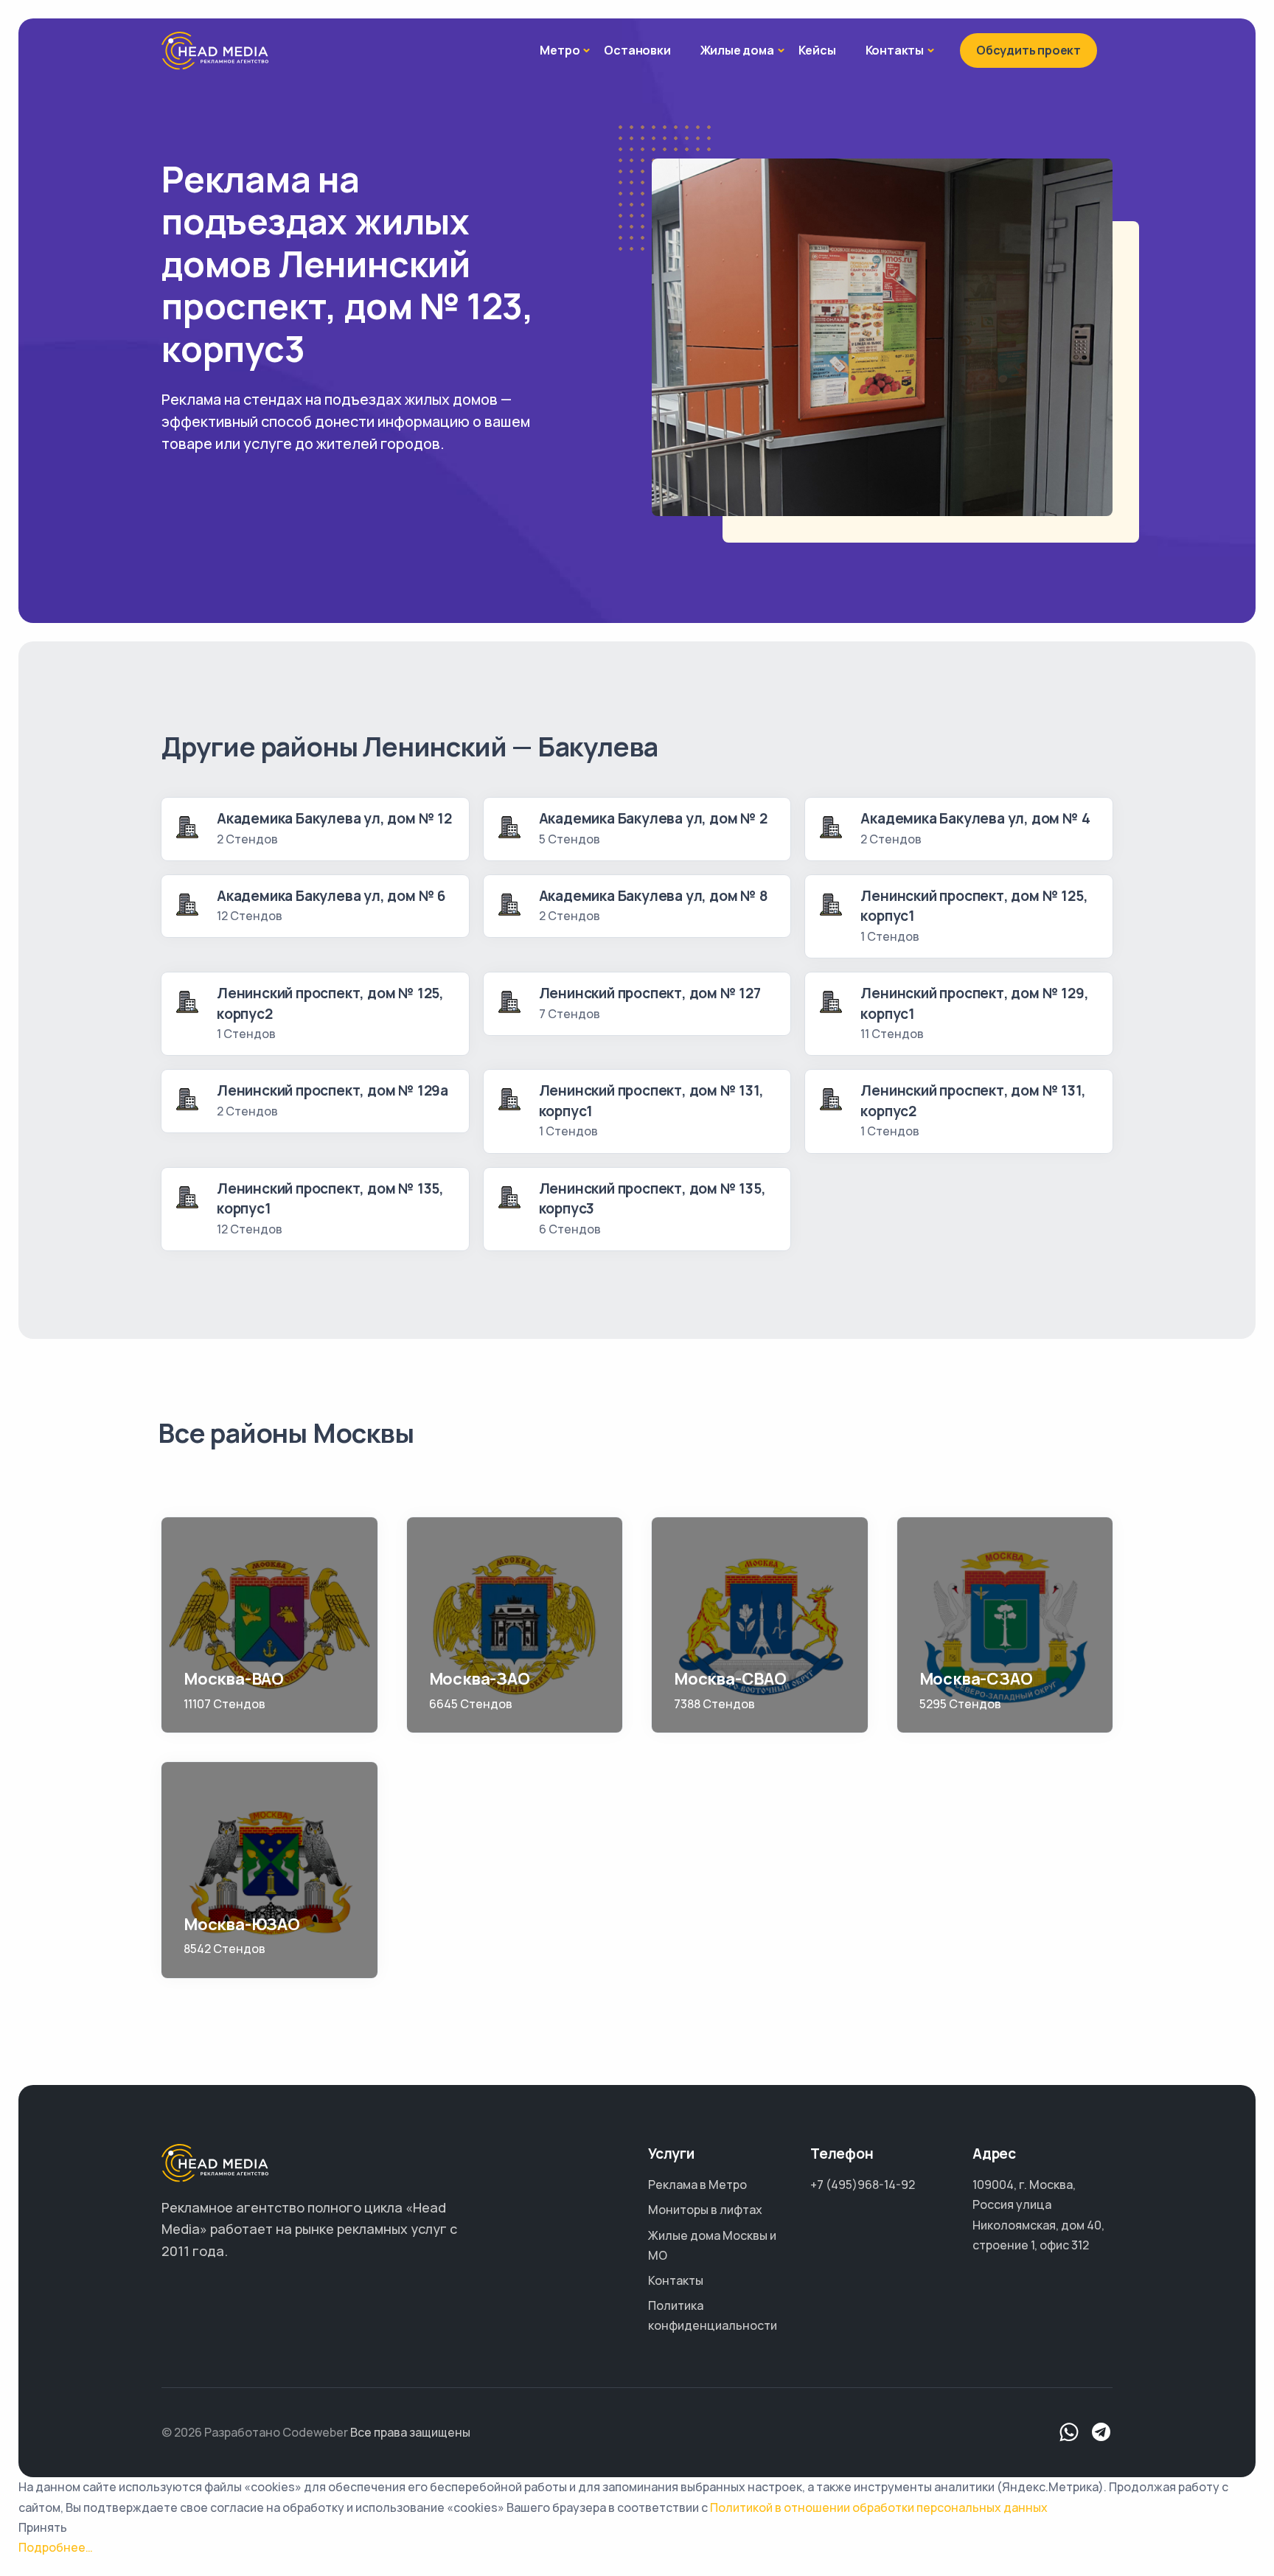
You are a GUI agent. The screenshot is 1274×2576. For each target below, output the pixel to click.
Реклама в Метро (697, 2185)
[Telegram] (1101, 2433)
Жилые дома (737, 50)
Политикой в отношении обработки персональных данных (879, 2507)
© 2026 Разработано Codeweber (255, 2432)
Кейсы (817, 50)
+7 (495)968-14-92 (863, 2185)
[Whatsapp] (1069, 2433)
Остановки (637, 50)
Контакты (895, 50)
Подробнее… (56, 2547)
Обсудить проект (1028, 50)
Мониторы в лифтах (705, 2210)
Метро (560, 50)
